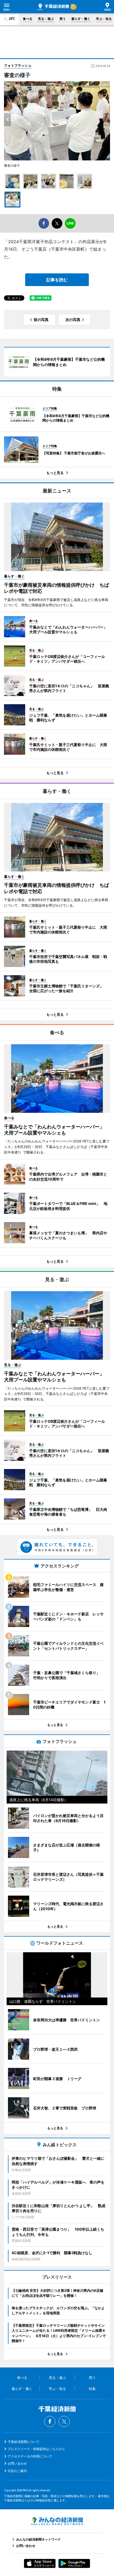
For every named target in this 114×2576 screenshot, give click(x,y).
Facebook (50, 2421)
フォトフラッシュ (18, 65)
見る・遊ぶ (46, 19)
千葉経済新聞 (53, 7)
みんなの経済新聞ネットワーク (57, 2521)
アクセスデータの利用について (30, 2456)
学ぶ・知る (104, 19)
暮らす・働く (81, 19)
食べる (28, 19)
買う (63, 19)
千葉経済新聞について (24, 2442)
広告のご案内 (17, 2471)
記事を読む (57, 280)
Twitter (64, 2421)
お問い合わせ (17, 2463)
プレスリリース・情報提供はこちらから (36, 2449)
